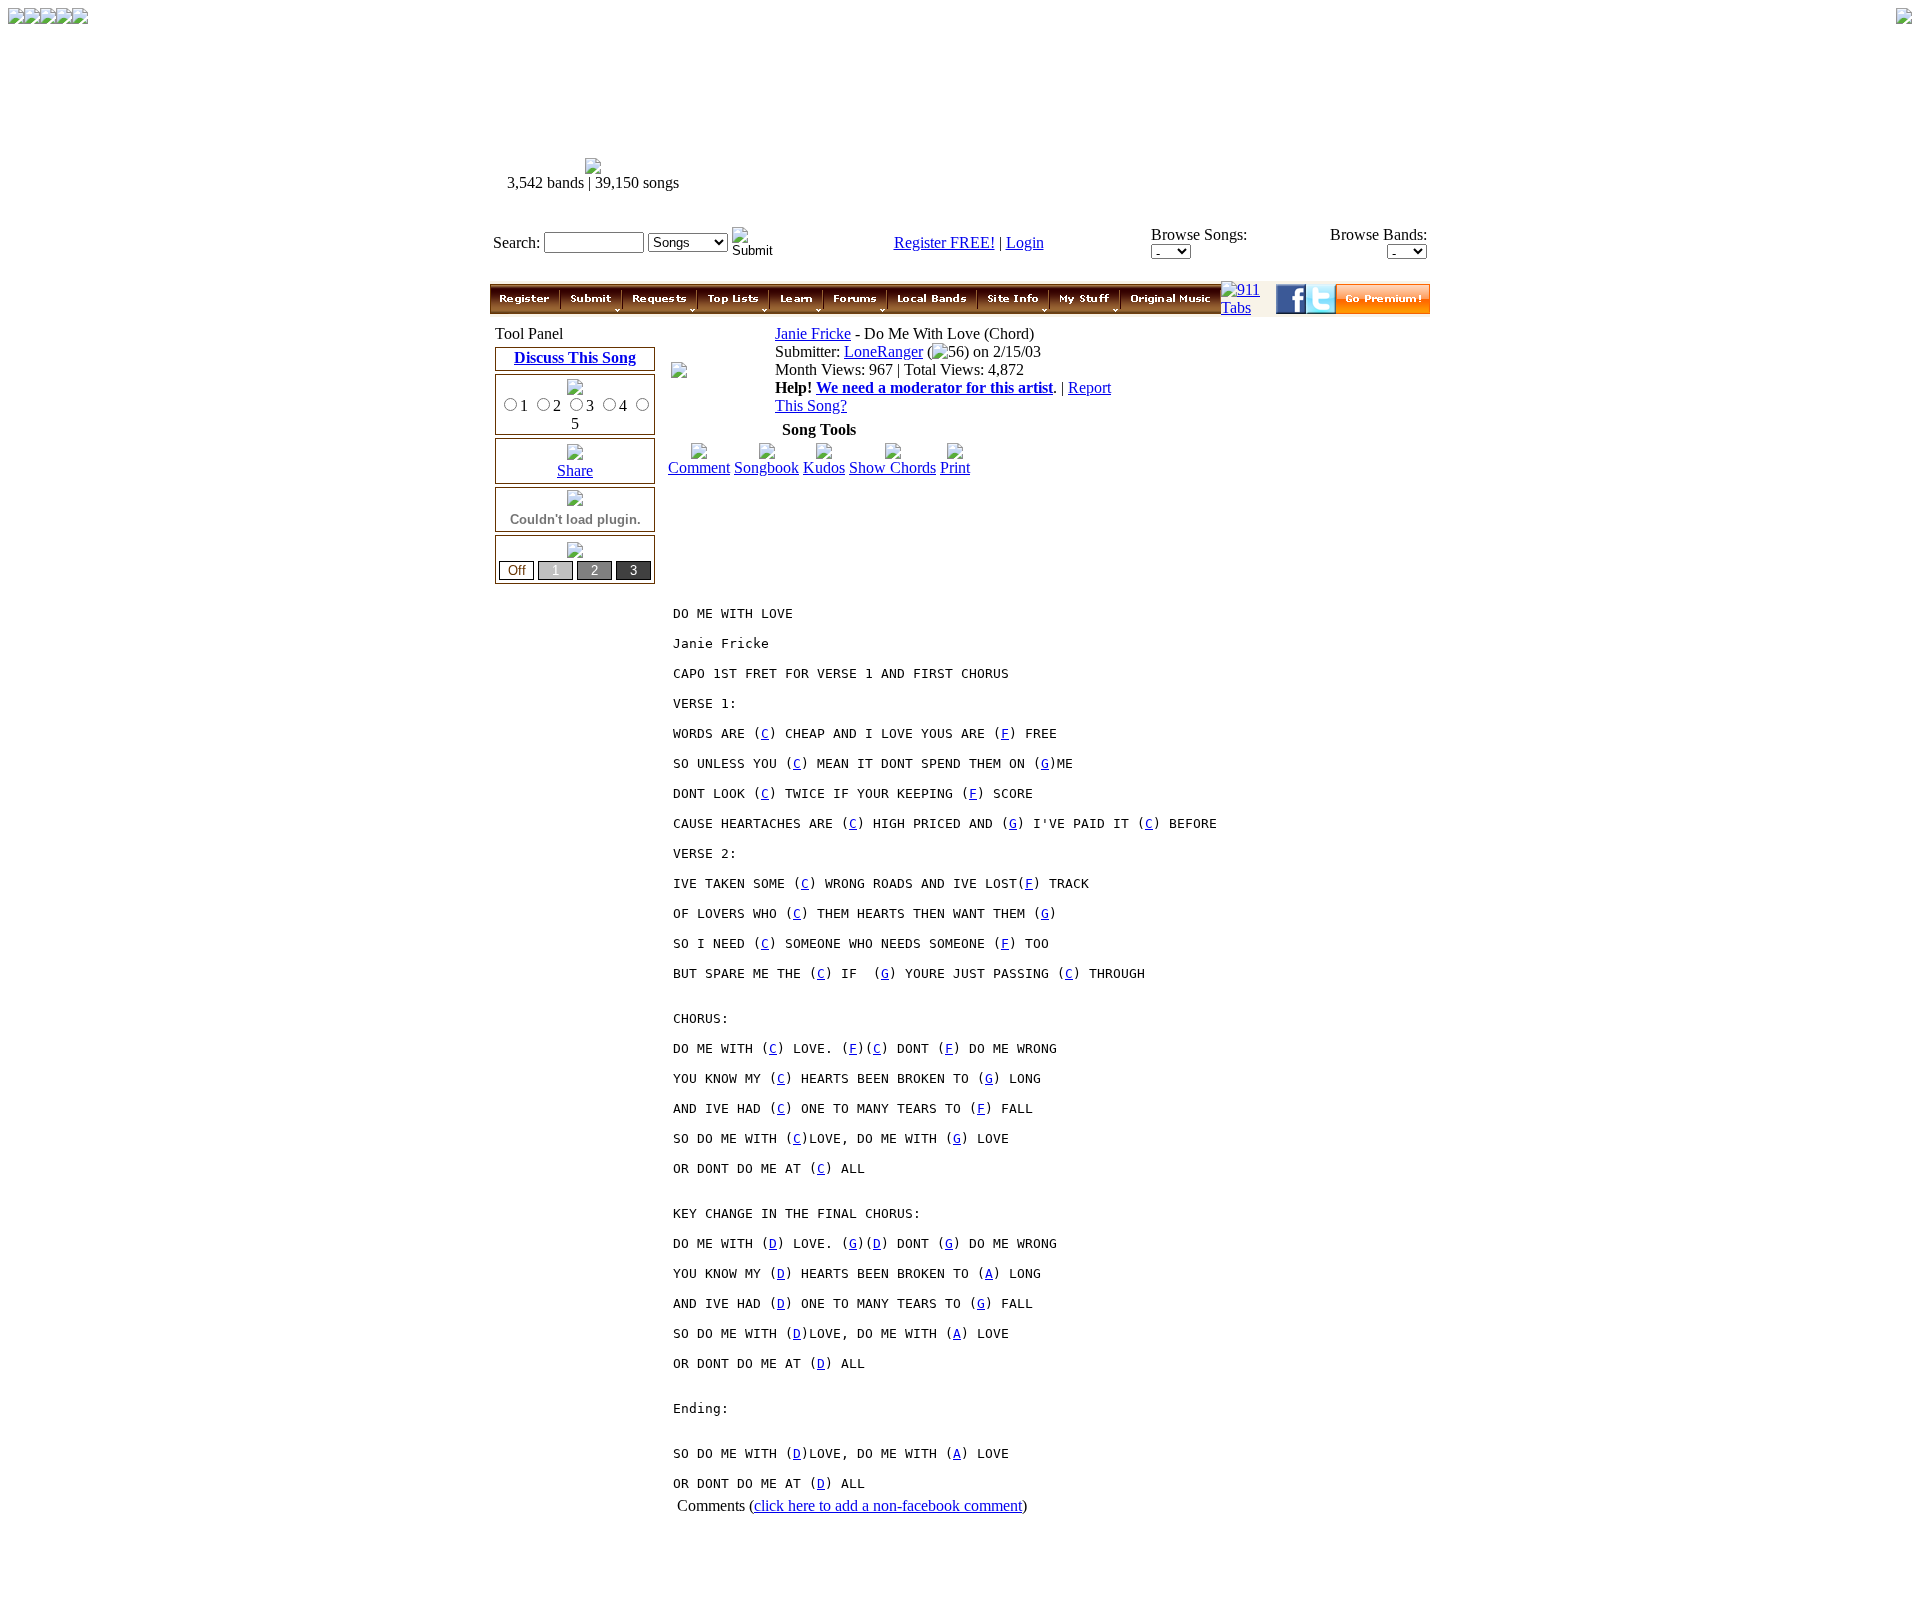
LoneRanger (883, 351)
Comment (699, 467)
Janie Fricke (813, 333)
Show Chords (892, 467)
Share (575, 470)
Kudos (824, 467)
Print (955, 467)
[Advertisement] (1068, 175)
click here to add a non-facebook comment (888, 1505)
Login (1025, 242)
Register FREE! (944, 242)
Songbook (766, 467)
